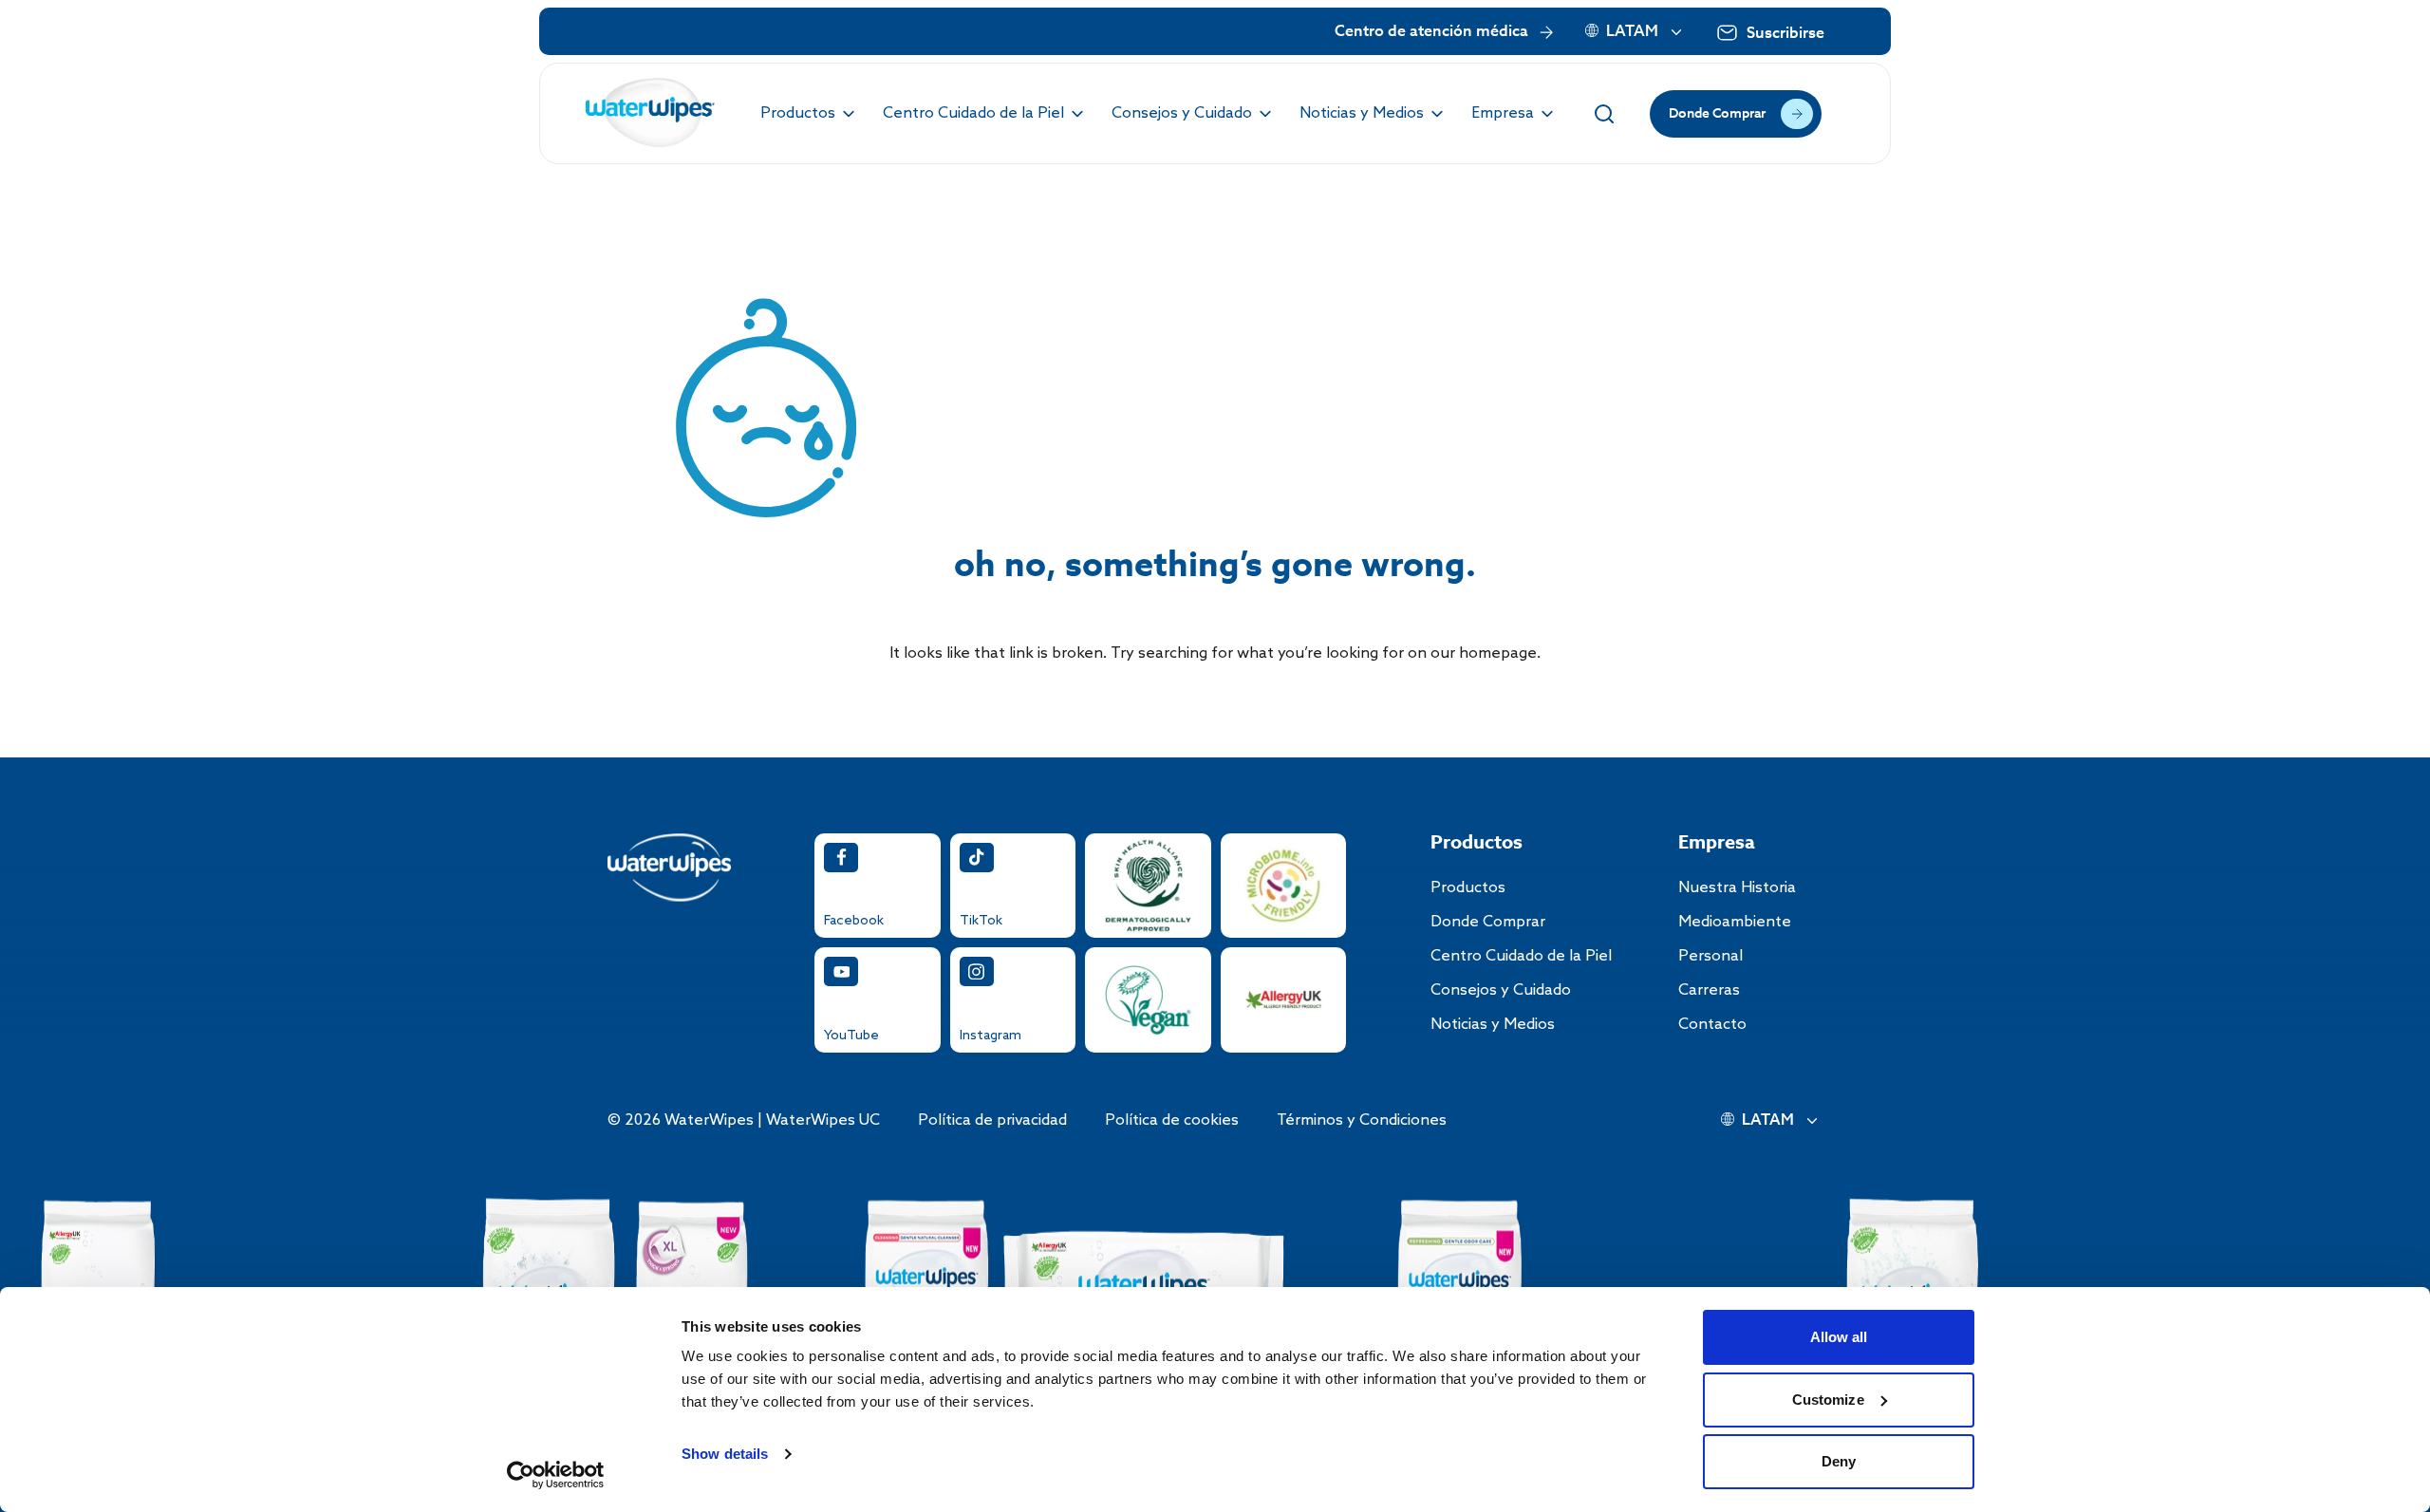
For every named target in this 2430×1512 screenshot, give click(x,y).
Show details (725, 1454)
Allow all (1839, 1337)
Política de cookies (1172, 1120)
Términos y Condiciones (1362, 1120)
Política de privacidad (992, 1120)
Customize (1828, 1400)
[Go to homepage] (651, 113)
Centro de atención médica (1431, 32)
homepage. (1500, 653)
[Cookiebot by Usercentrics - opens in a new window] (556, 1475)
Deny (1839, 1461)
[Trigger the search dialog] (1604, 114)
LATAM (1632, 32)
